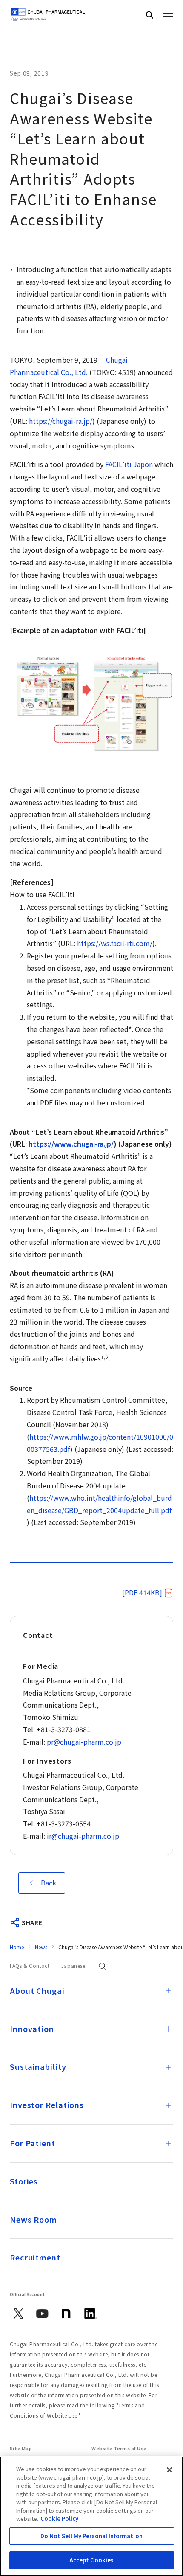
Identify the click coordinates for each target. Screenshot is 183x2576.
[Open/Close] (168, 1991)
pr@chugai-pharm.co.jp (84, 1742)
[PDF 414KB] (142, 1592)
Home (17, 1947)
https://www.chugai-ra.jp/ (71, 1144)
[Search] (149, 15)
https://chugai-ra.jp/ (61, 421)
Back (49, 1883)
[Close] (169, 2470)
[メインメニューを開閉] (168, 14)
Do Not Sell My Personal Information (91, 2536)
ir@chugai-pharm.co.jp (83, 1836)
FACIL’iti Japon (129, 464)
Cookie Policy (59, 2518)
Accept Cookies (92, 2560)
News (41, 1947)
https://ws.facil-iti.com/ (115, 943)
